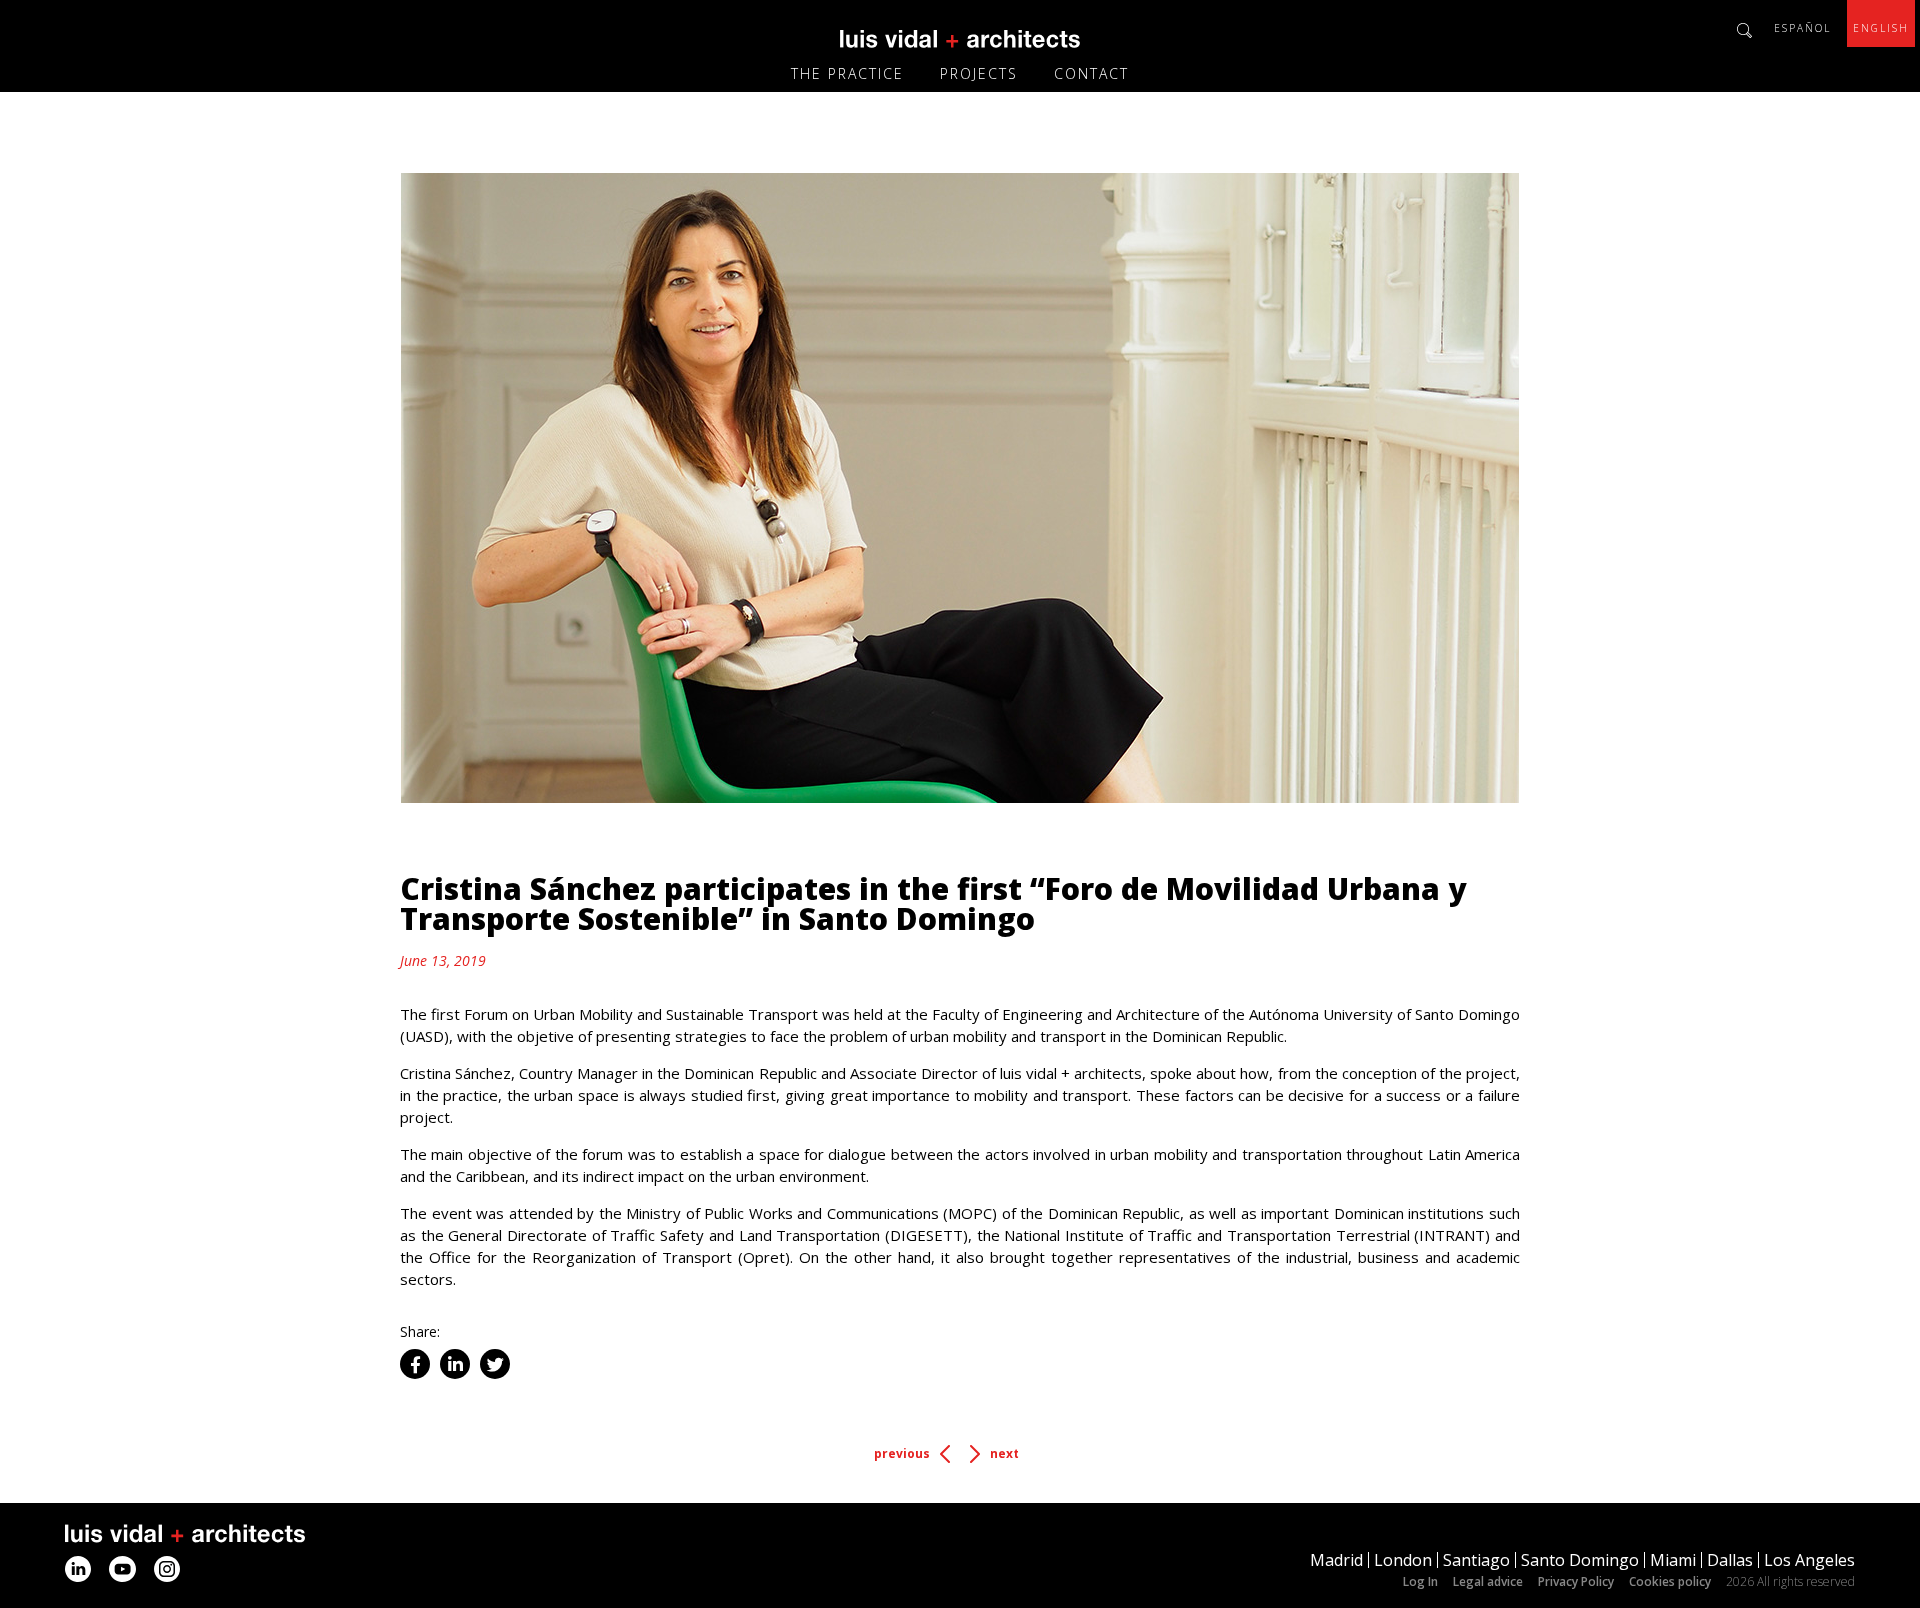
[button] (415, 1364)
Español (1802, 28)
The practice (847, 73)
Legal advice (1488, 1581)
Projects (979, 73)
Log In (1420, 1581)
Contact (1091, 73)
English (1881, 28)
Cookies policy (1670, 1581)
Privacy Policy (1576, 1581)
